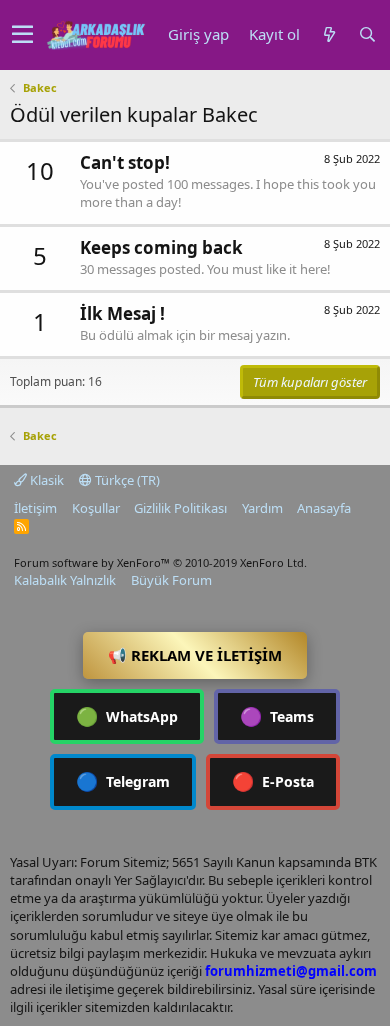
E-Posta (273, 781)
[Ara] (367, 34)
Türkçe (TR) (126, 480)
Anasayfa (324, 508)
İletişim (35, 508)
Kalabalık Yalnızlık (65, 580)
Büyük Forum (171, 580)
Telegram (123, 781)
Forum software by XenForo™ (160, 562)
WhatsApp (127, 716)
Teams (277, 716)
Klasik (45, 480)
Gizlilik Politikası (180, 508)
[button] (22, 35)
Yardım (262, 508)
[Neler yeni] (329, 34)
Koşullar (96, 508)
